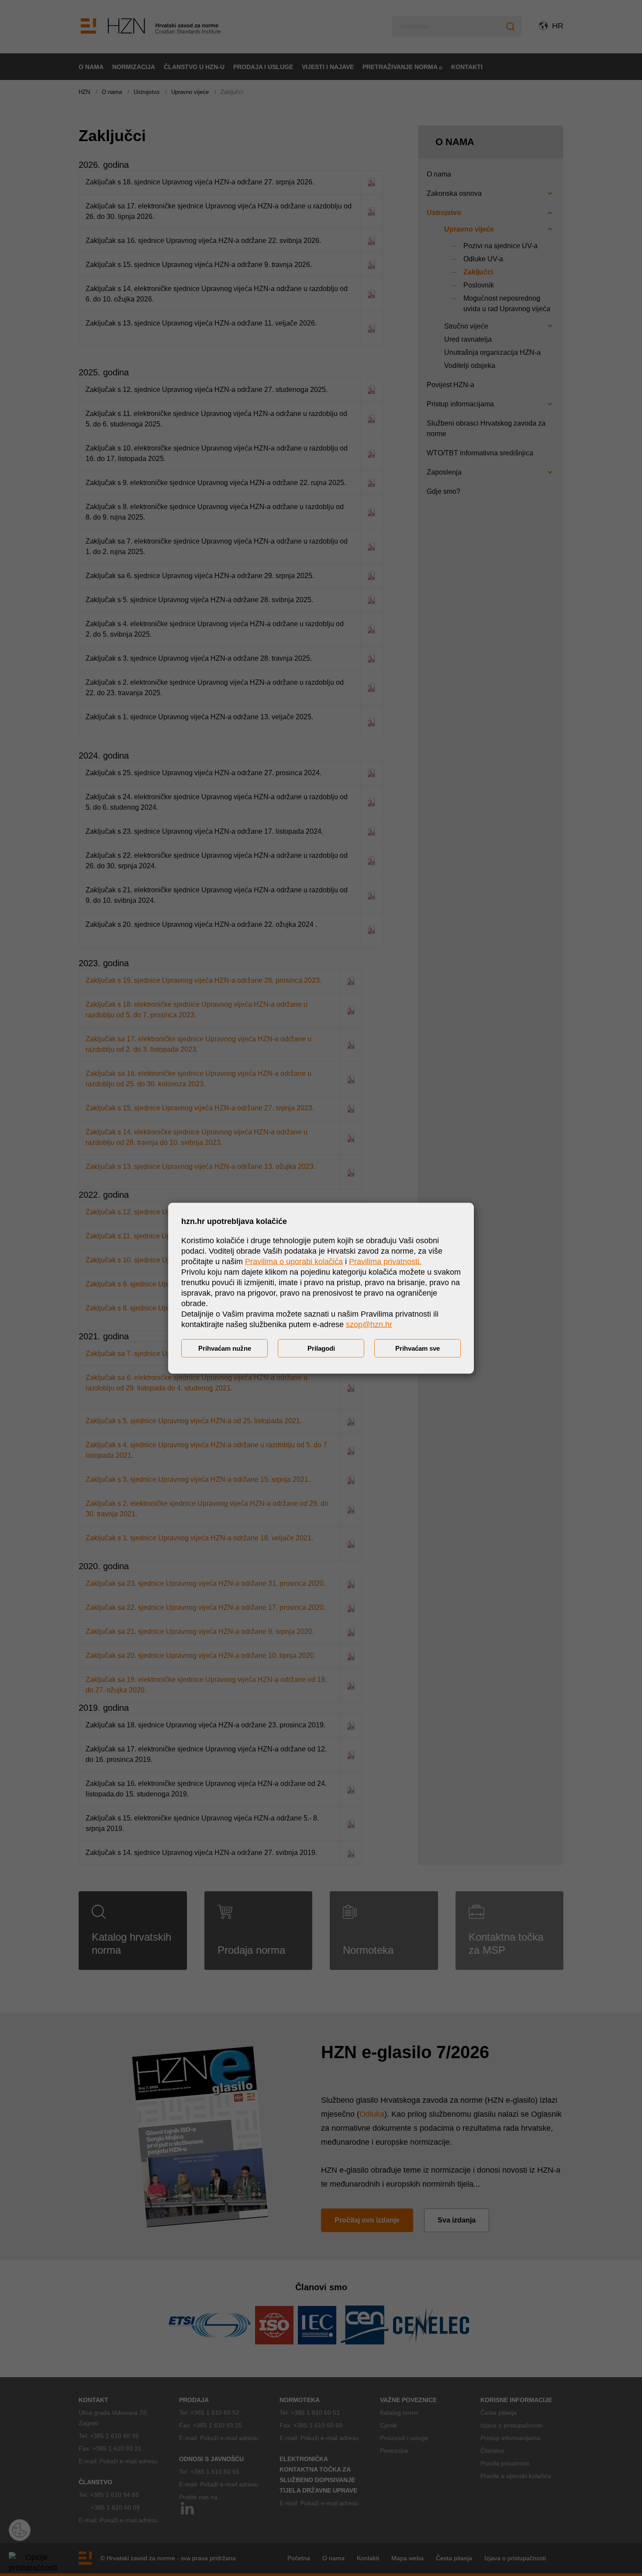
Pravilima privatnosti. (385, 1261)
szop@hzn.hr (369, 1324)
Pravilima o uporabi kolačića (294, 1261)
